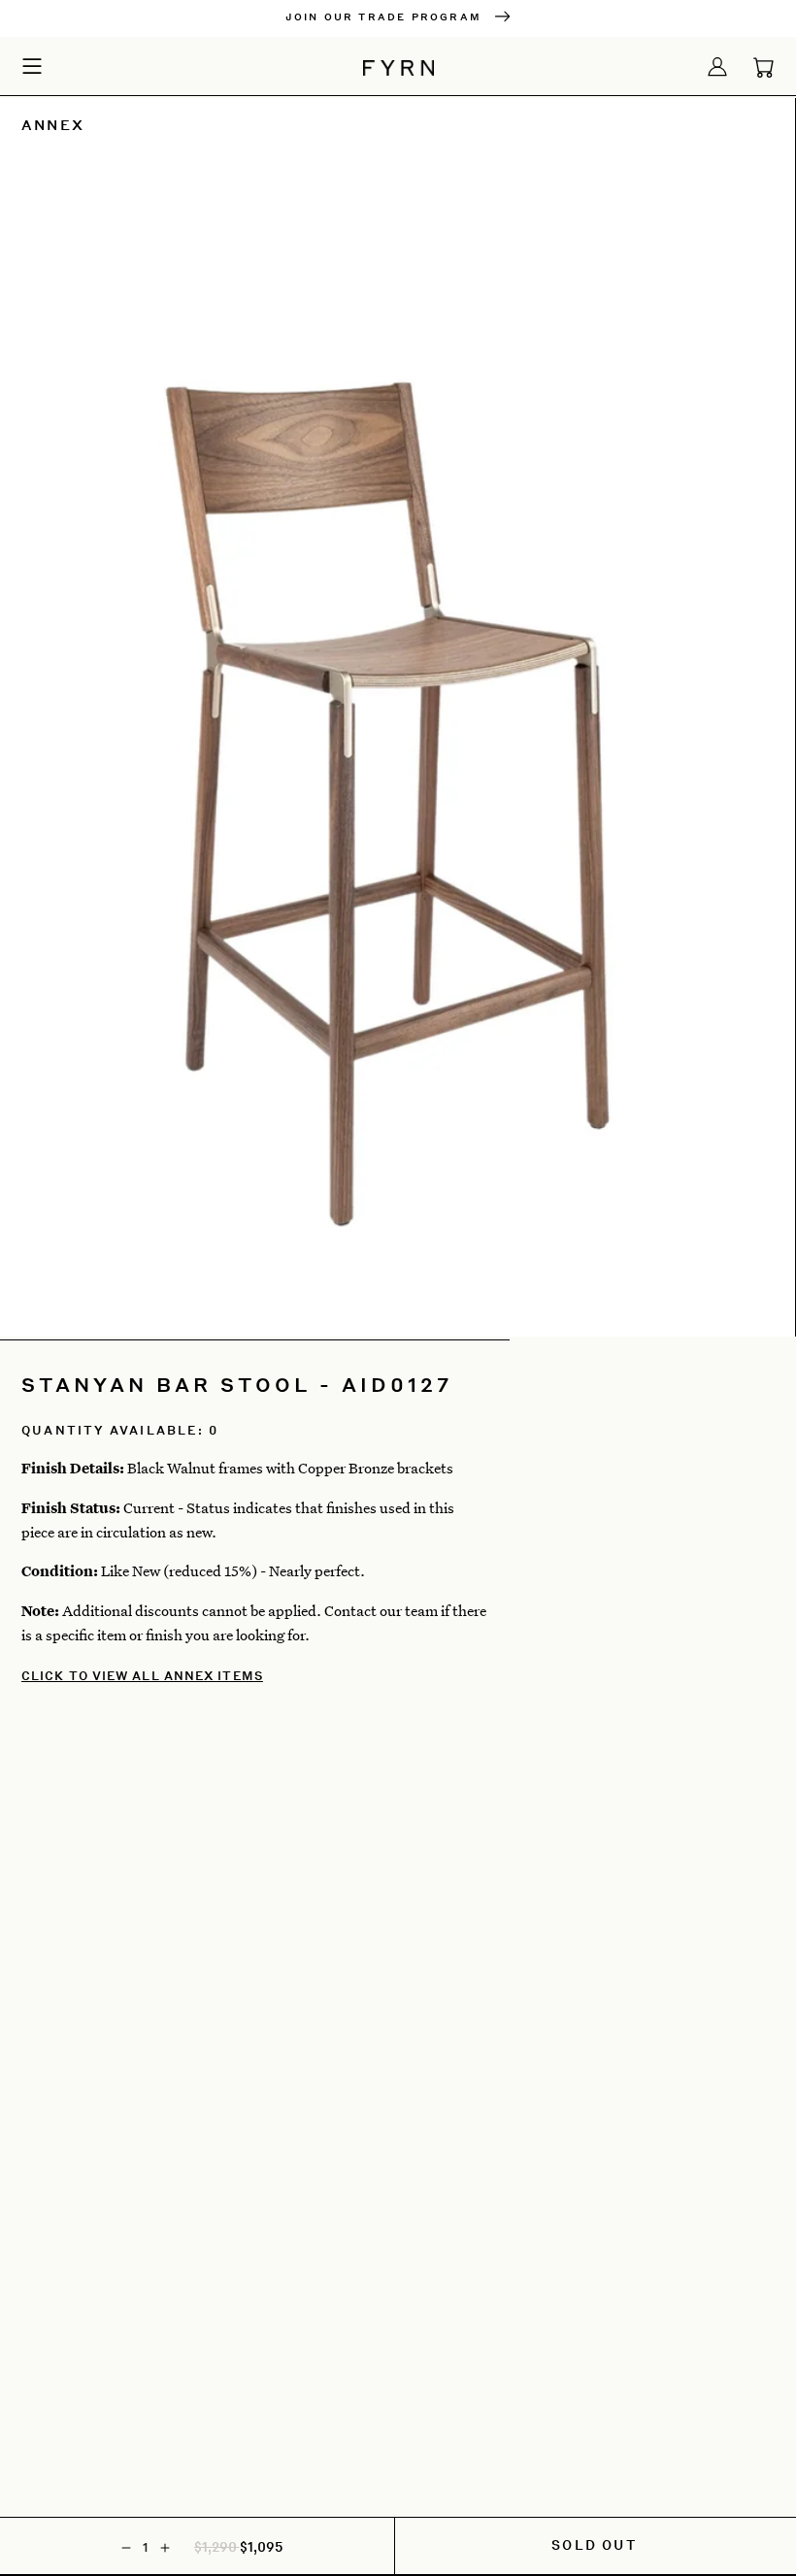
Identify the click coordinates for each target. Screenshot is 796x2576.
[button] (32, 65)
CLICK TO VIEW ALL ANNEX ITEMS (142, 1676)
